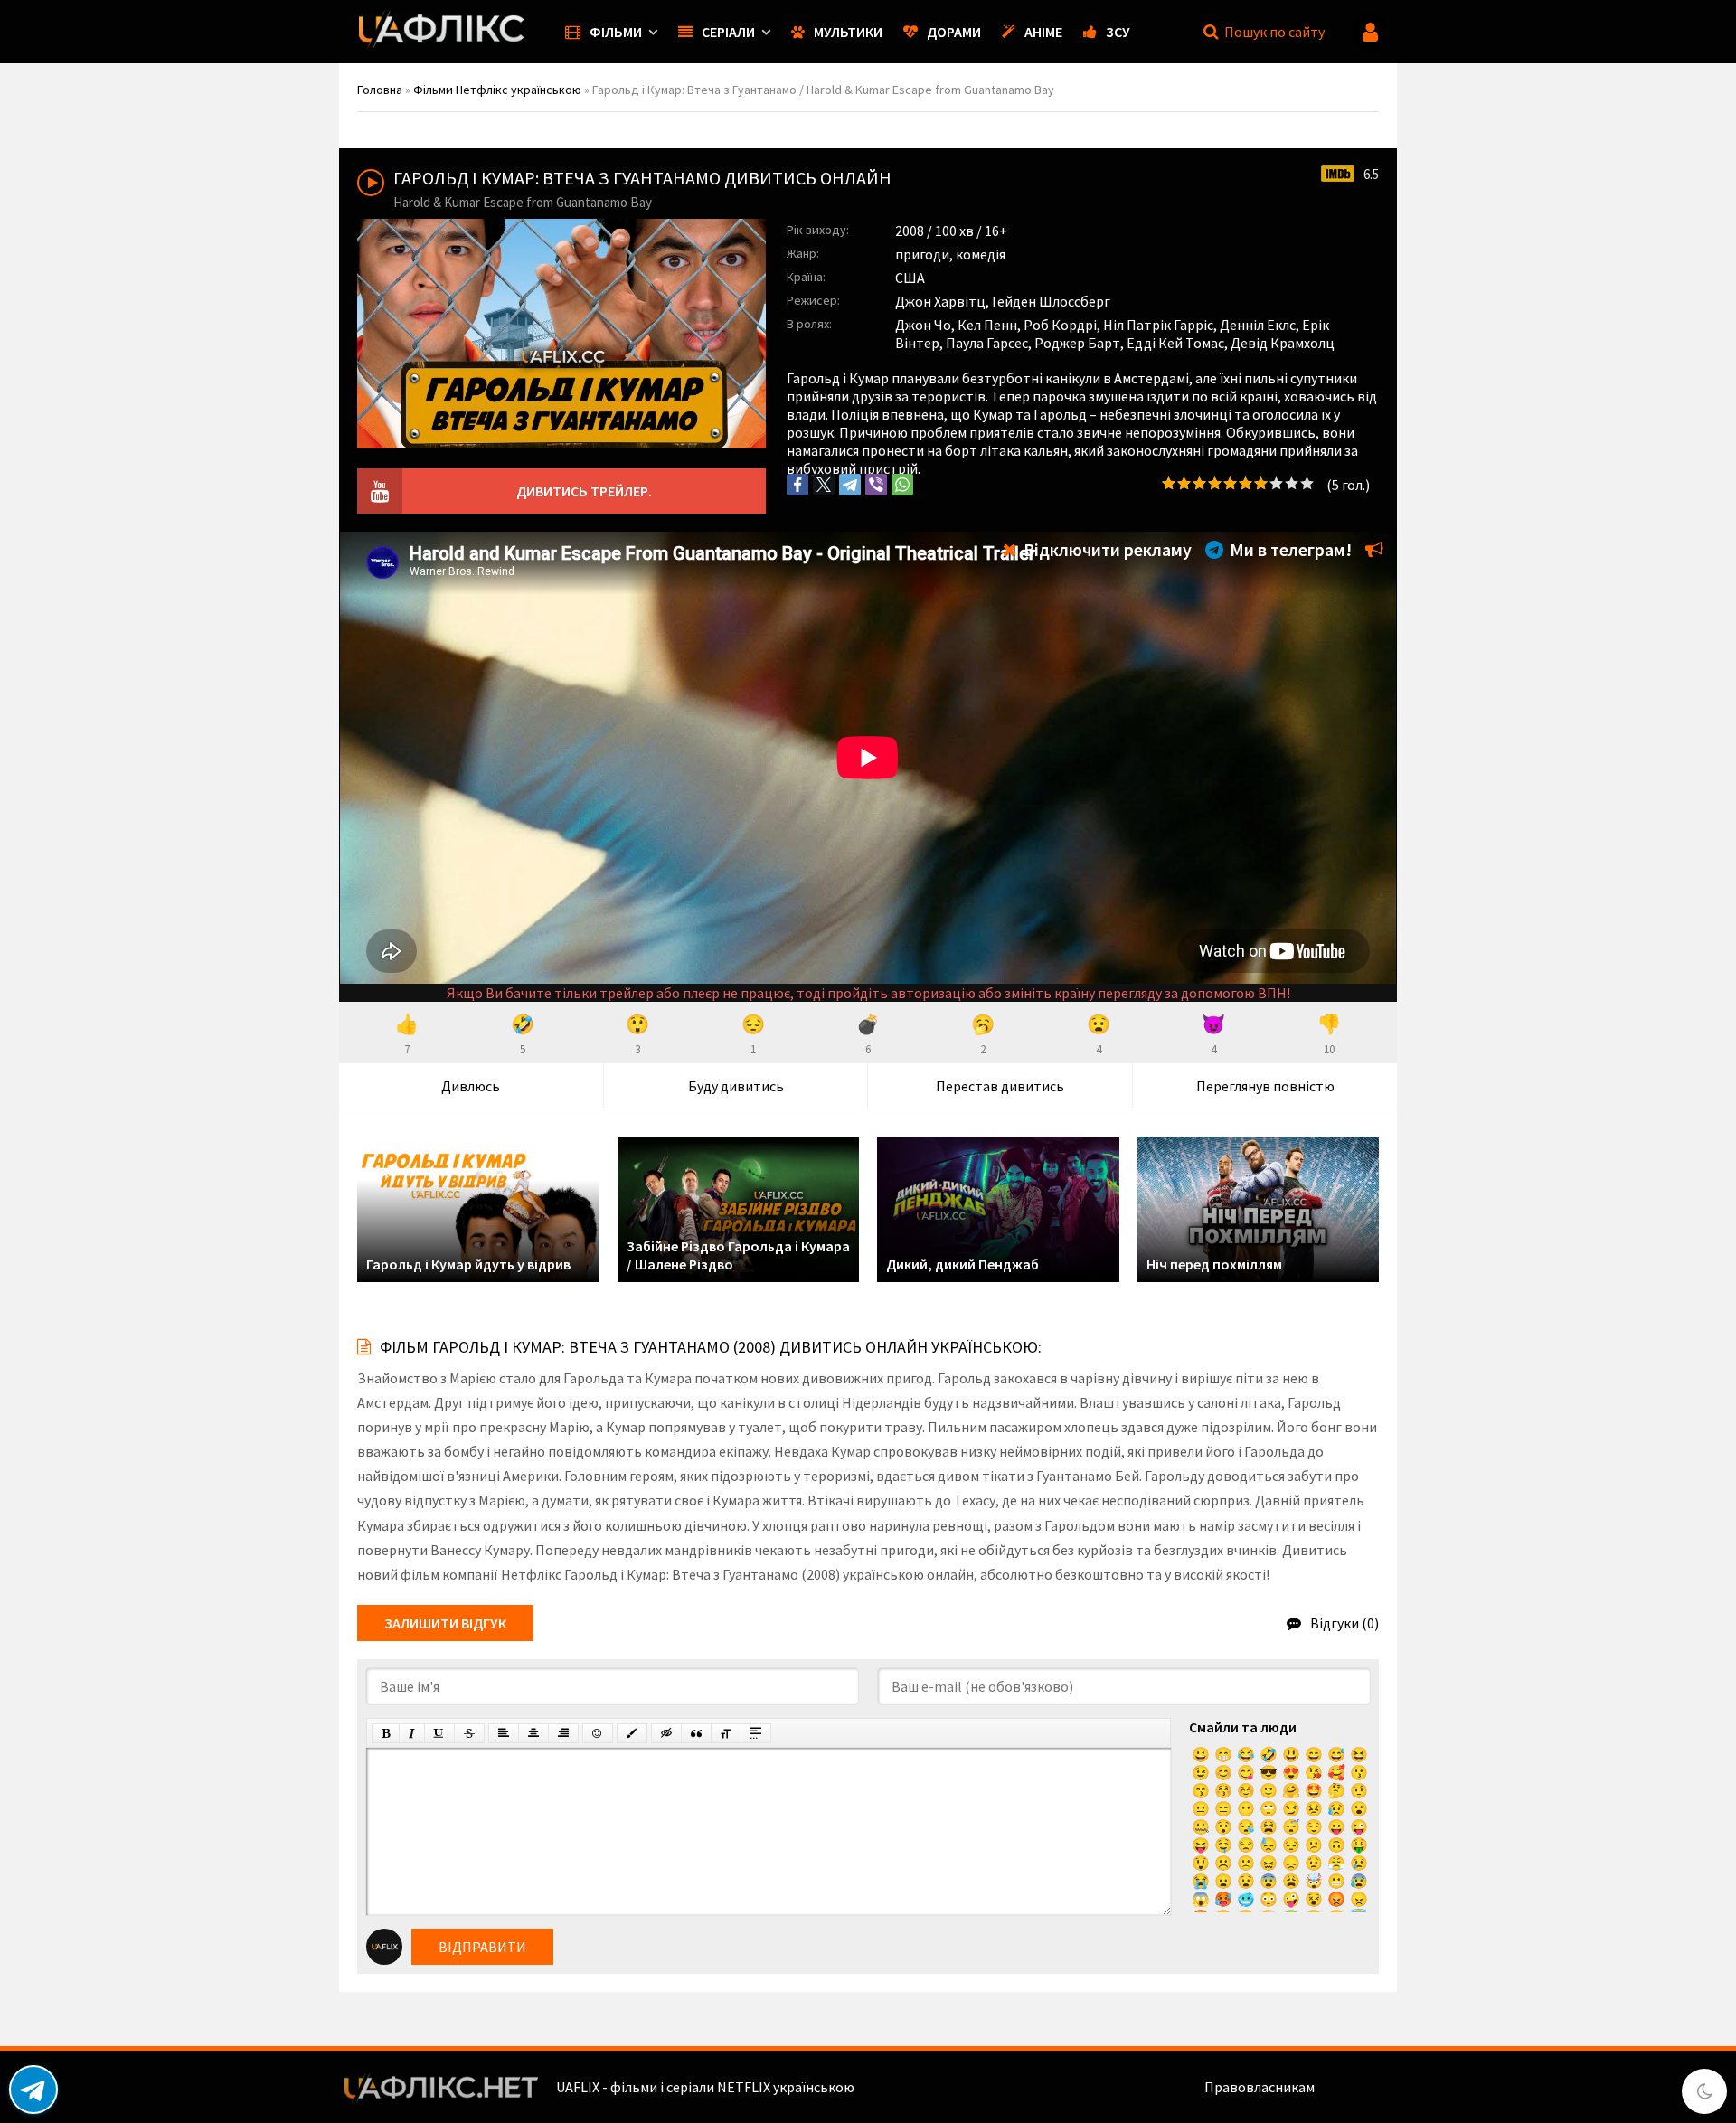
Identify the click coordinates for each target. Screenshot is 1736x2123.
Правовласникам (1260, 2087)
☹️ (1223, 1863)
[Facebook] (797, 485)
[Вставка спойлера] (756, 1733)
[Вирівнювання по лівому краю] (504, 1733)
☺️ (1246, 1790)
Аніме (1043, 32)
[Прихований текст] (666, 1733)
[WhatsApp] (902, 485)
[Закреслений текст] (469, 1733)
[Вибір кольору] (632, 1733)
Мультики (848, 32)
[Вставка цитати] (696, 1733)
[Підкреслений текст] (439, 1733)
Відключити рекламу (1106, 549)
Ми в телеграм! (1289, 549)
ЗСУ (1118, 32)
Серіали (728, 32)
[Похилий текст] (412, 1733)
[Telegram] (850, 485)
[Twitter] (824, 485)
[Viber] (876, 485)
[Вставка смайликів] (598, 1733)
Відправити (482, 1947)
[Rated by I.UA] (1357, 2087)
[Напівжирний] (386, 1733)
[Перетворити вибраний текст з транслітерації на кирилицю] (726, 1733)
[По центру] (533, 1733)
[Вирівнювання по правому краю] (563, 1733)
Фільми (616, 32)
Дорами (954, 32)
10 (1307, 483)
